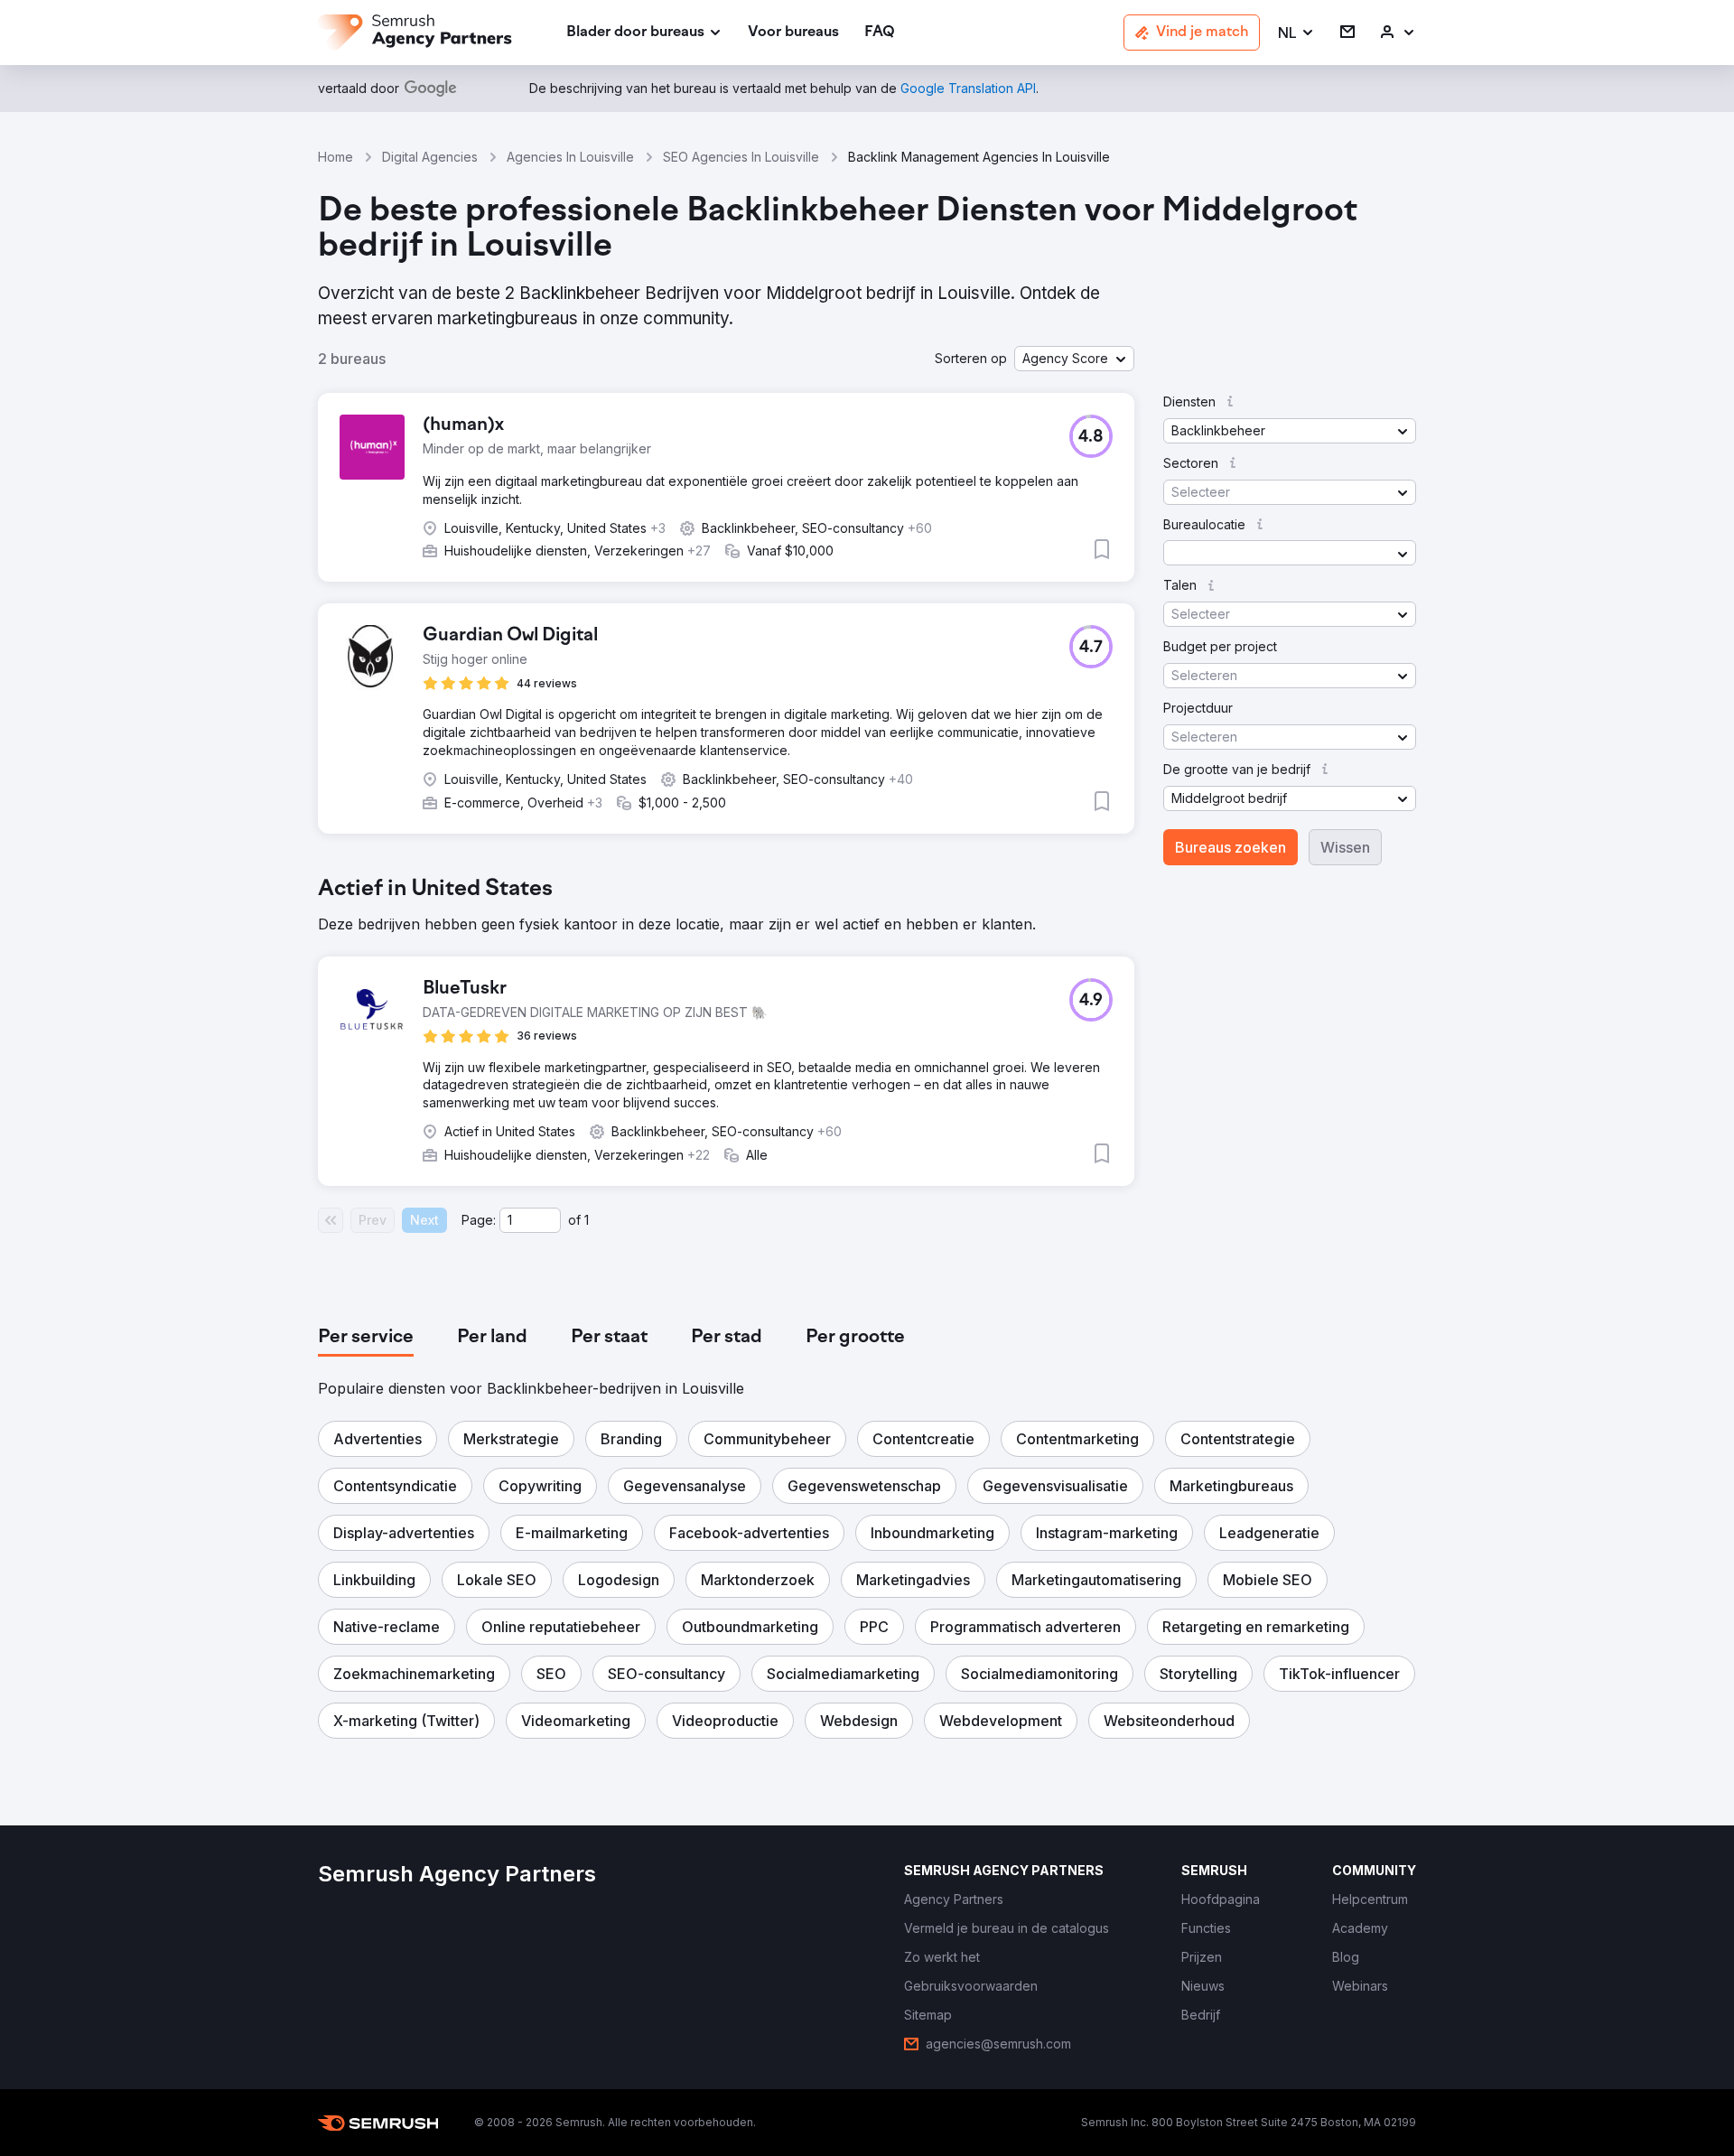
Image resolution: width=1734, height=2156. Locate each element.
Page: (479, 1220)
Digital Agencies (430, 157)
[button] (1296, 33)
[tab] (366, 1338)
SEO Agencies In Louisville (741, 157)
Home (336, 157)
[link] (793, 33)
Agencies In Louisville (570, 157)
